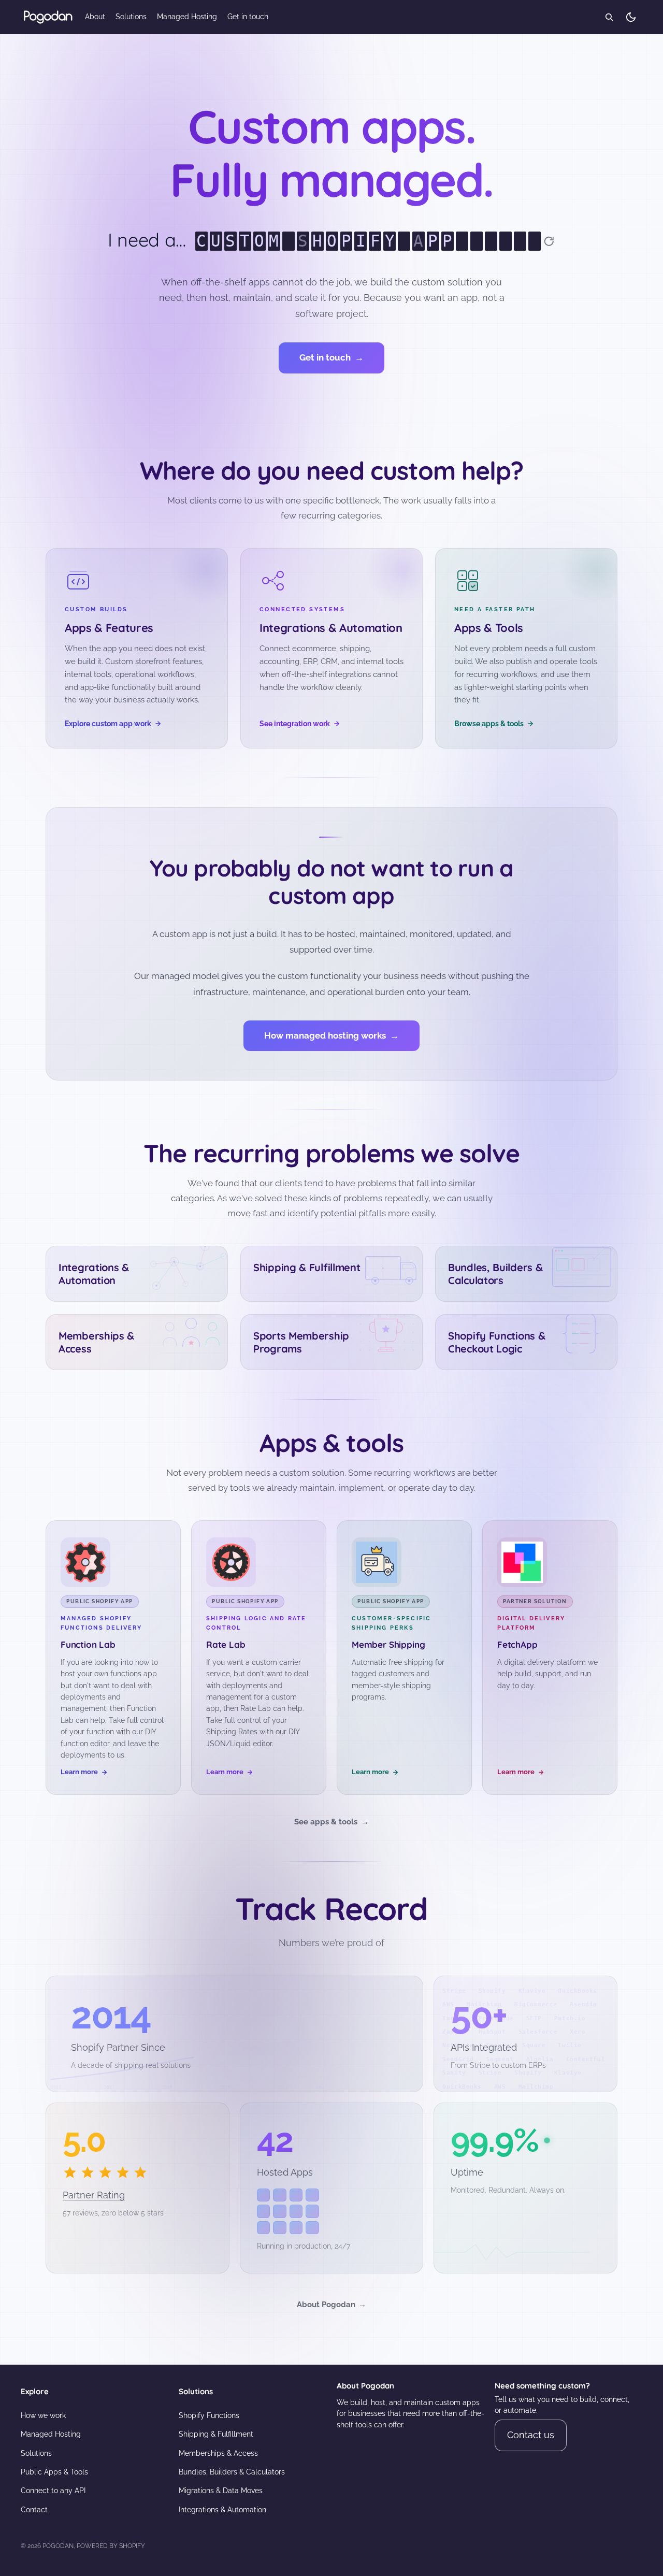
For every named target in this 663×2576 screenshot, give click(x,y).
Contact (34, 2510)
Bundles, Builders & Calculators (232, 2472)
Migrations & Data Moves (221, 2491)
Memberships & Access (218, 2453)
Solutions (36, 2453)
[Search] (609, 17)
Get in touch (331, 357)
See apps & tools (331, 1822)
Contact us (531, 2435)
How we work (43, 2415)
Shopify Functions (209, 2415)
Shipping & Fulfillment (216, 2434)
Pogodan (58, 2546)
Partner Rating (94, 2195)
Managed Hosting (51, 2434)
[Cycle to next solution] (549, 241)
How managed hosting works (331, 1035)
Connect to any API (53, 2491)
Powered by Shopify (111, 2546)
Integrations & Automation (222, 2510)
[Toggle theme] (631, 17)
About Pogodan (331, 2305)
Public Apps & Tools (54, 2472)
